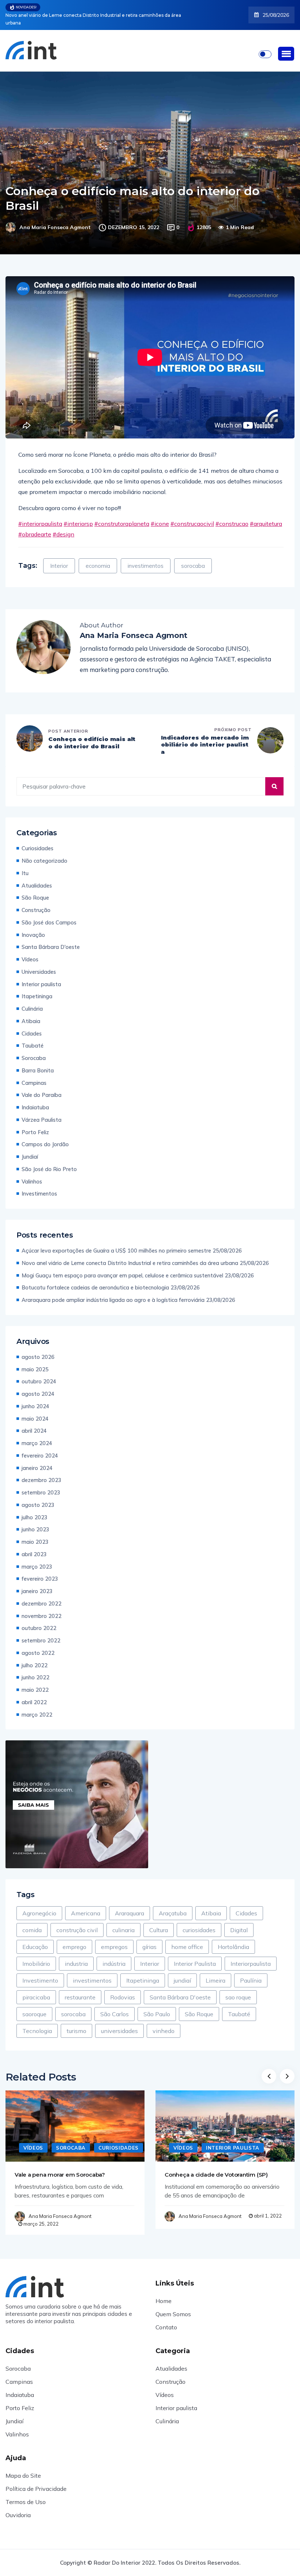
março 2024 (37, 1435)
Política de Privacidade (36, 2481)
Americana (86, 1906)
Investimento (40, 1973)
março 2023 (37, 1559)
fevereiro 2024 (40, 1448)
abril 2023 (34, 1547)
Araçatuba (173, 1906)
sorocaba (193, 558)
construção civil (77, 1922)
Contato (166, 2319)
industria (76, 1956)
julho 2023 (35, 1510)
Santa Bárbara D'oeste (51, 939)
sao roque (238, 1990)
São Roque (35, 890)
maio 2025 (35, 1362)
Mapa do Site (23, 2468)
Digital (239, 1922)
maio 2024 (35, 1411)
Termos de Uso (26, 2494)
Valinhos (32, 1174)
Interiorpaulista (251, 1956)
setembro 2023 (41, 1485)
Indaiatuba (35, 1100)
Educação (35, 1939)
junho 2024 (35, 1399)
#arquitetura (266, 516)
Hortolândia (233, 1939)
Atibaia (31, 1013)
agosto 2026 (38, 1349)
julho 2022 (35, 1658)
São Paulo (157, 2006)
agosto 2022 (38, 1645)
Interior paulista (41, 977)
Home (164, 2293)
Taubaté (33, 1038)
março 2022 (37, 1707)
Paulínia (251, 1973)
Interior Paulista (195, 1956)
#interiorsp (78, 516)
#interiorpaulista (40, 516)
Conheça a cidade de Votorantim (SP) (216, 2167)
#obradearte (35, 527)
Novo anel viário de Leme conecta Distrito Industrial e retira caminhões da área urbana (130, 1255)
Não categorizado (44, 853)
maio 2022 (35, 1682)
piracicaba (36, 1990)
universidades (119, 2023)
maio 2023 (35, 1534)
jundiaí (182, 1973)
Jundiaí (30, 1149)
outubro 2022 (39, 1620)
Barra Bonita (38, 1063)
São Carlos (115, 2006)
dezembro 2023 (42, 1472)
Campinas (34, 1075)
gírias (149, 1939)
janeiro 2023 (37, 1583)
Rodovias (123, 1990)
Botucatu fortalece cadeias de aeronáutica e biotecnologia (95, 1280)
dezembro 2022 (42, 1596)
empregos (114, 1939)
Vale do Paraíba (42, 1087)
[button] (286, 46)
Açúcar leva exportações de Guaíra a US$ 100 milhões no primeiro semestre (116, 1243)
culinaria (123, 1922)
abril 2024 (34, 1423)
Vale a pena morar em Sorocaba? (60, 2167)
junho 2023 (35, 1522)
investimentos (146, 558)
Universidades (39, 964)
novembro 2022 (42, 1608)
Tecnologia (37, 2023)
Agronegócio (39, 1906)
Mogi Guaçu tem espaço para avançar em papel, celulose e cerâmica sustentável (95, 15)
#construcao (232, 516)
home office (187, 1939)
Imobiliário (36, 1956)
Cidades (32, 1026)
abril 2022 (34, 1694)
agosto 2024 (38, 1386)
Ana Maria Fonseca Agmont (55, 220)
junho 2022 (35, 1670)
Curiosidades (37, 841)
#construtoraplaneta (122, 516)
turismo (76, 2023)
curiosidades (199, 1922)
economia (98, 558)
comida (32, 1922)
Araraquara (130, 1906)
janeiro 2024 (37, 1460)
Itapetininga (37, 989)
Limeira (215, 1973)
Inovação (33, 927)
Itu (25, 865)
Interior (59, 558)
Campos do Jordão (45, 1137)
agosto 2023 (38, 1497)
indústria (114, 1956)
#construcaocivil (192, 516)
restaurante (80, 1990)
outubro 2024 (39, 1374)
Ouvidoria (18, 2507)
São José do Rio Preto (49, 1161)
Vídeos (30, 952)
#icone (160, 516)
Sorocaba (34, 1050)
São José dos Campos (49, 915)
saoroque (34, 2006)
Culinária (32, 1001)
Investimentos (39, 1186)
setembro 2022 (41, 1633)
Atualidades (37, 878)
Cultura (159, 1922)
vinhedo (164, 2023)
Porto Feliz (35, 1124)
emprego (74, 1939)
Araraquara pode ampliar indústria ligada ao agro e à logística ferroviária (113, 1292)
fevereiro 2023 (40, 1571)
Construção (36, 902)
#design (63, 527)
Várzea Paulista (42, 1112)
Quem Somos (173, 2306)
